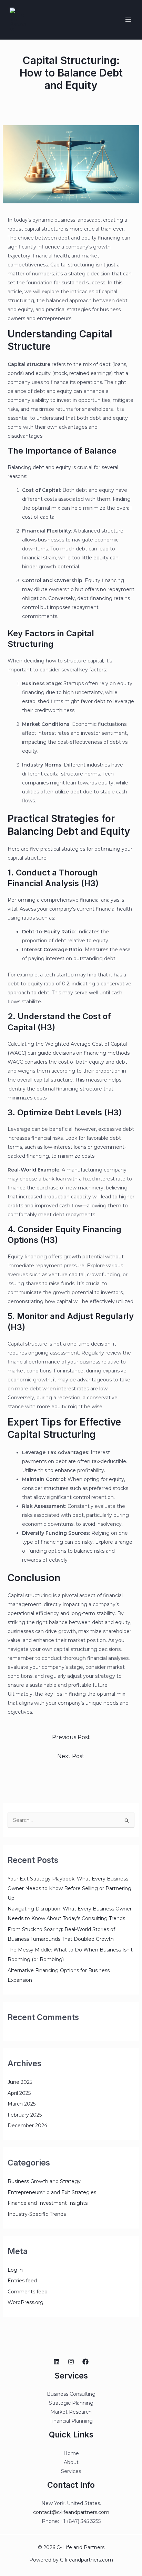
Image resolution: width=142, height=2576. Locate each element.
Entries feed (22, 2281)
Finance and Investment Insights (48, 2203)
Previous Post (71, 1737)
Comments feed (28, 2292)
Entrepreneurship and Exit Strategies (52, 2192)
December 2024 (27, 2126)
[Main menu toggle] (128, 20)
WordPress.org (26, 2302)
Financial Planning (71, 2421)
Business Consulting (71, 2394)
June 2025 (20, 2082)
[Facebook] (85, 2362)
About (71, 2462)
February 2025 (25, 2115)
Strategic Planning (71, 2403)
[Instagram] (71, 2362)
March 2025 (22, 2104)
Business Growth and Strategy (44, 2181)
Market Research (71, 2412)
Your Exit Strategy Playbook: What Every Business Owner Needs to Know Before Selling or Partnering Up (69, 1888)
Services (71, 2471)
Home (71, 2453)
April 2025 (19, 2093)
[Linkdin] (57, 2362)
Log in (15, 2270)
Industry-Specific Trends (37, 2214)
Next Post (71, 1756)
